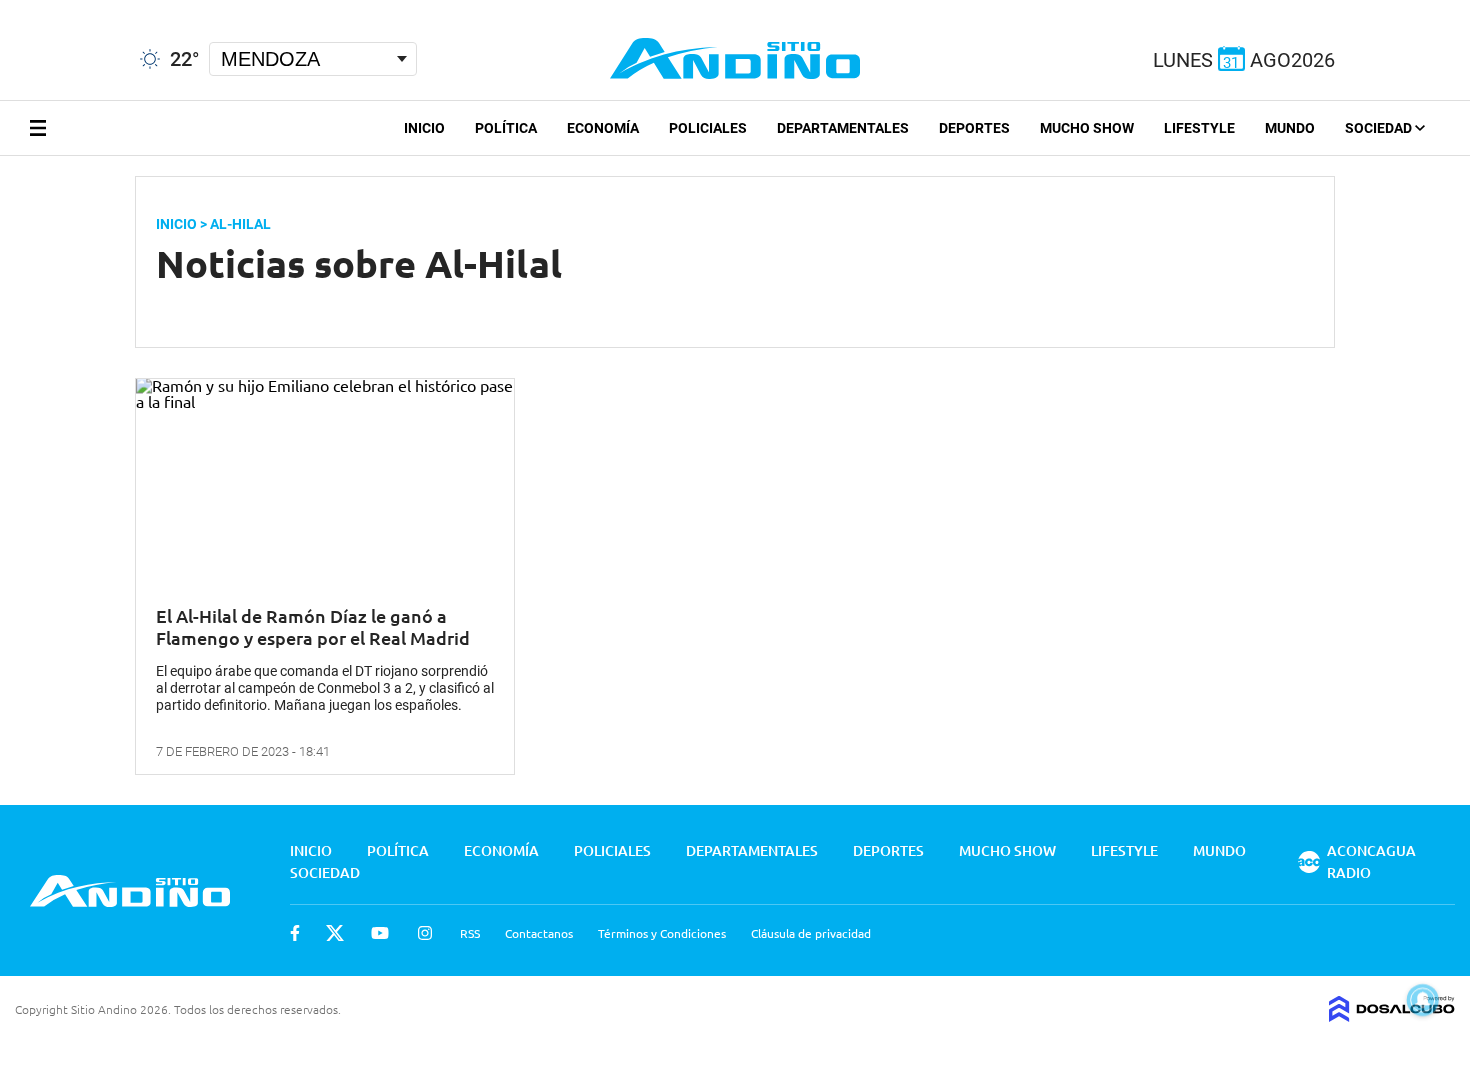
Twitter (335, 933)
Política (506, 128)
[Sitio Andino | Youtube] (71, 9)
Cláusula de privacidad (811, 933)
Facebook (295, 933)
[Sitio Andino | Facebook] (4, 9)
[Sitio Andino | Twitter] (34, 9)
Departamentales (843, 128)
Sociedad (1380, 128)
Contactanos (539, 933)
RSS (470, 933)
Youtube (380, 933)
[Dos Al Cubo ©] (1392, 1015)
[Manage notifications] (1423, 1000)
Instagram (425, 933)
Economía (603, 128)
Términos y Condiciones (662, 933)
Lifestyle (1199, 128)
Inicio (424, 128)
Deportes (974, 128)
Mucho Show (1087, 128)
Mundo (1290, 128)
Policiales (708, 128)
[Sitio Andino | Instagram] (107, 9)
